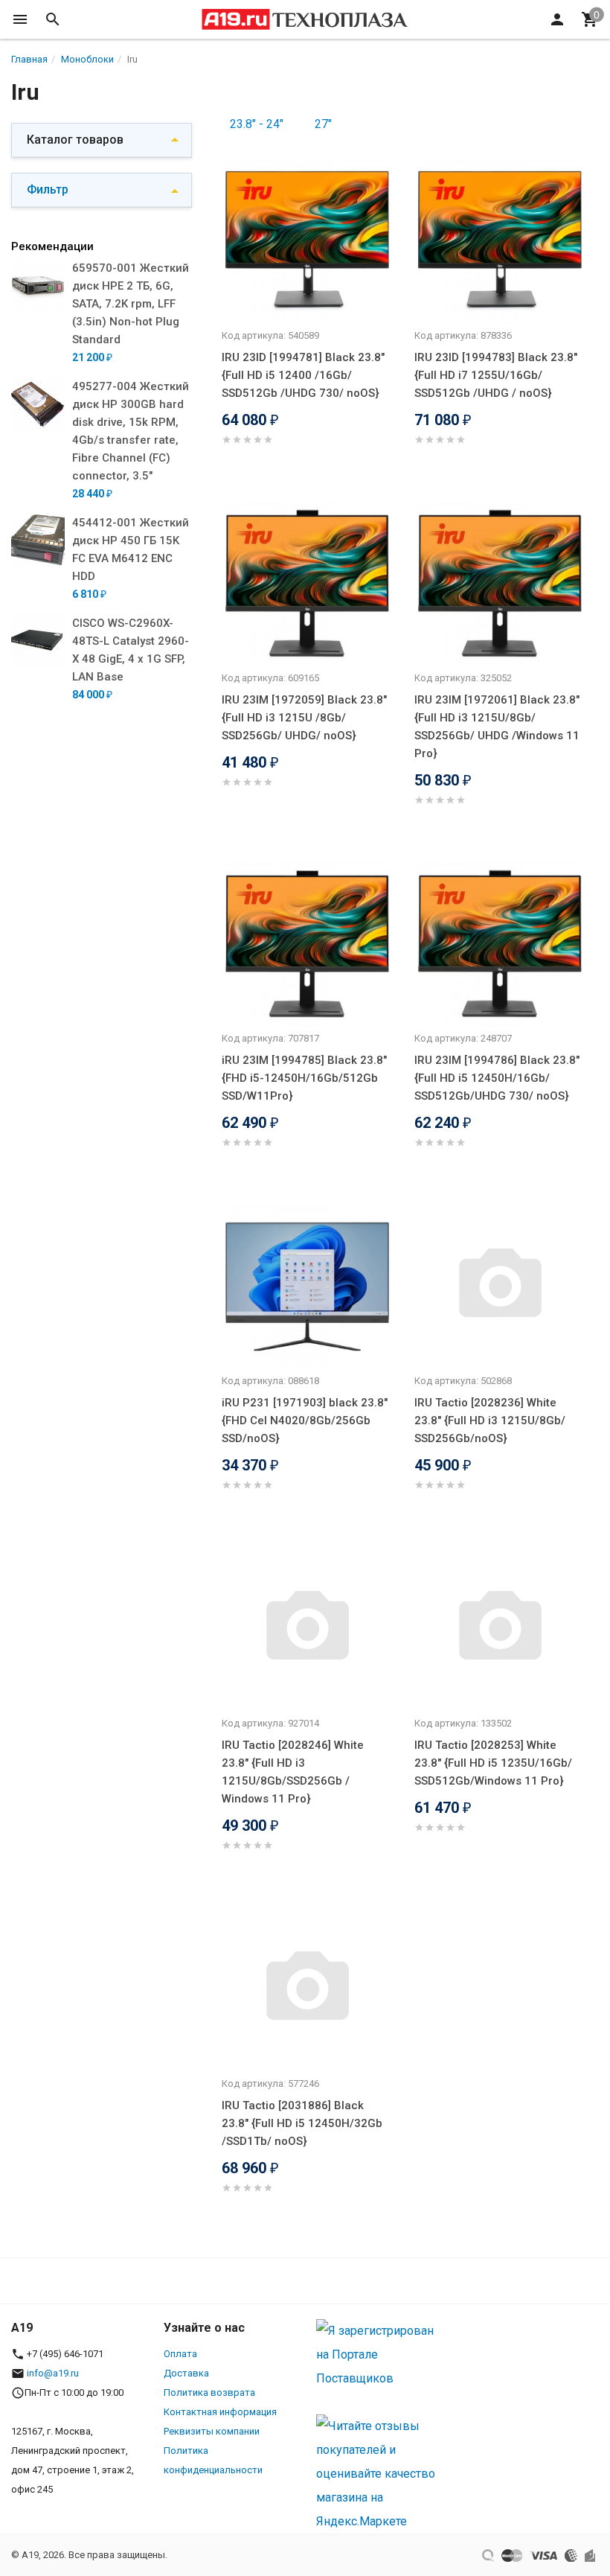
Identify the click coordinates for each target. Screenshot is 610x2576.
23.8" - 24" (257, 124)
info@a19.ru (53, 2373)
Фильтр (48, 189)
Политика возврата (209, 2392)
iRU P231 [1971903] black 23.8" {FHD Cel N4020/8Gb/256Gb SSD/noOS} (305, 1421)
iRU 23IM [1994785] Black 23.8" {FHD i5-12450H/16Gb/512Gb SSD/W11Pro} (304, 1078)
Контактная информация (220, 2412)
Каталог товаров (75, 140)
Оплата (180, 2354)
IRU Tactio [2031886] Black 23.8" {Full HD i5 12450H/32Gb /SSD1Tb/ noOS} (302, 2123)
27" (323, 124)
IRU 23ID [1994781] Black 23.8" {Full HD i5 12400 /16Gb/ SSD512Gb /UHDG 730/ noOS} (303, 375)
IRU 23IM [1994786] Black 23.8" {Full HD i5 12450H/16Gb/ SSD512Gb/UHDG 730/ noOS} (497, 1078)
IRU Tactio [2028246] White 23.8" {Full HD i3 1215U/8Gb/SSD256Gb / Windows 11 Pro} (293, 1772)
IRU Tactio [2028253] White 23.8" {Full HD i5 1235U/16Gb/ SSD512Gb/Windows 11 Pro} (493, 1763)
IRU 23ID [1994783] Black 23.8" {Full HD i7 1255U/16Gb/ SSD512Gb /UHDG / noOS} (496, 375)
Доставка (186, 2373)
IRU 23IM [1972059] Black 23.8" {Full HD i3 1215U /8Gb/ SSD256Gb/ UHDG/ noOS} (304, 718)
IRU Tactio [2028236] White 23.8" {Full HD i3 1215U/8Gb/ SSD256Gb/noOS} (490, 1421)
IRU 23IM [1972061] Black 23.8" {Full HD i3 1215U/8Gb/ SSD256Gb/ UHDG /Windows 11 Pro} (497, 727)
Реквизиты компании (212, 2431)
